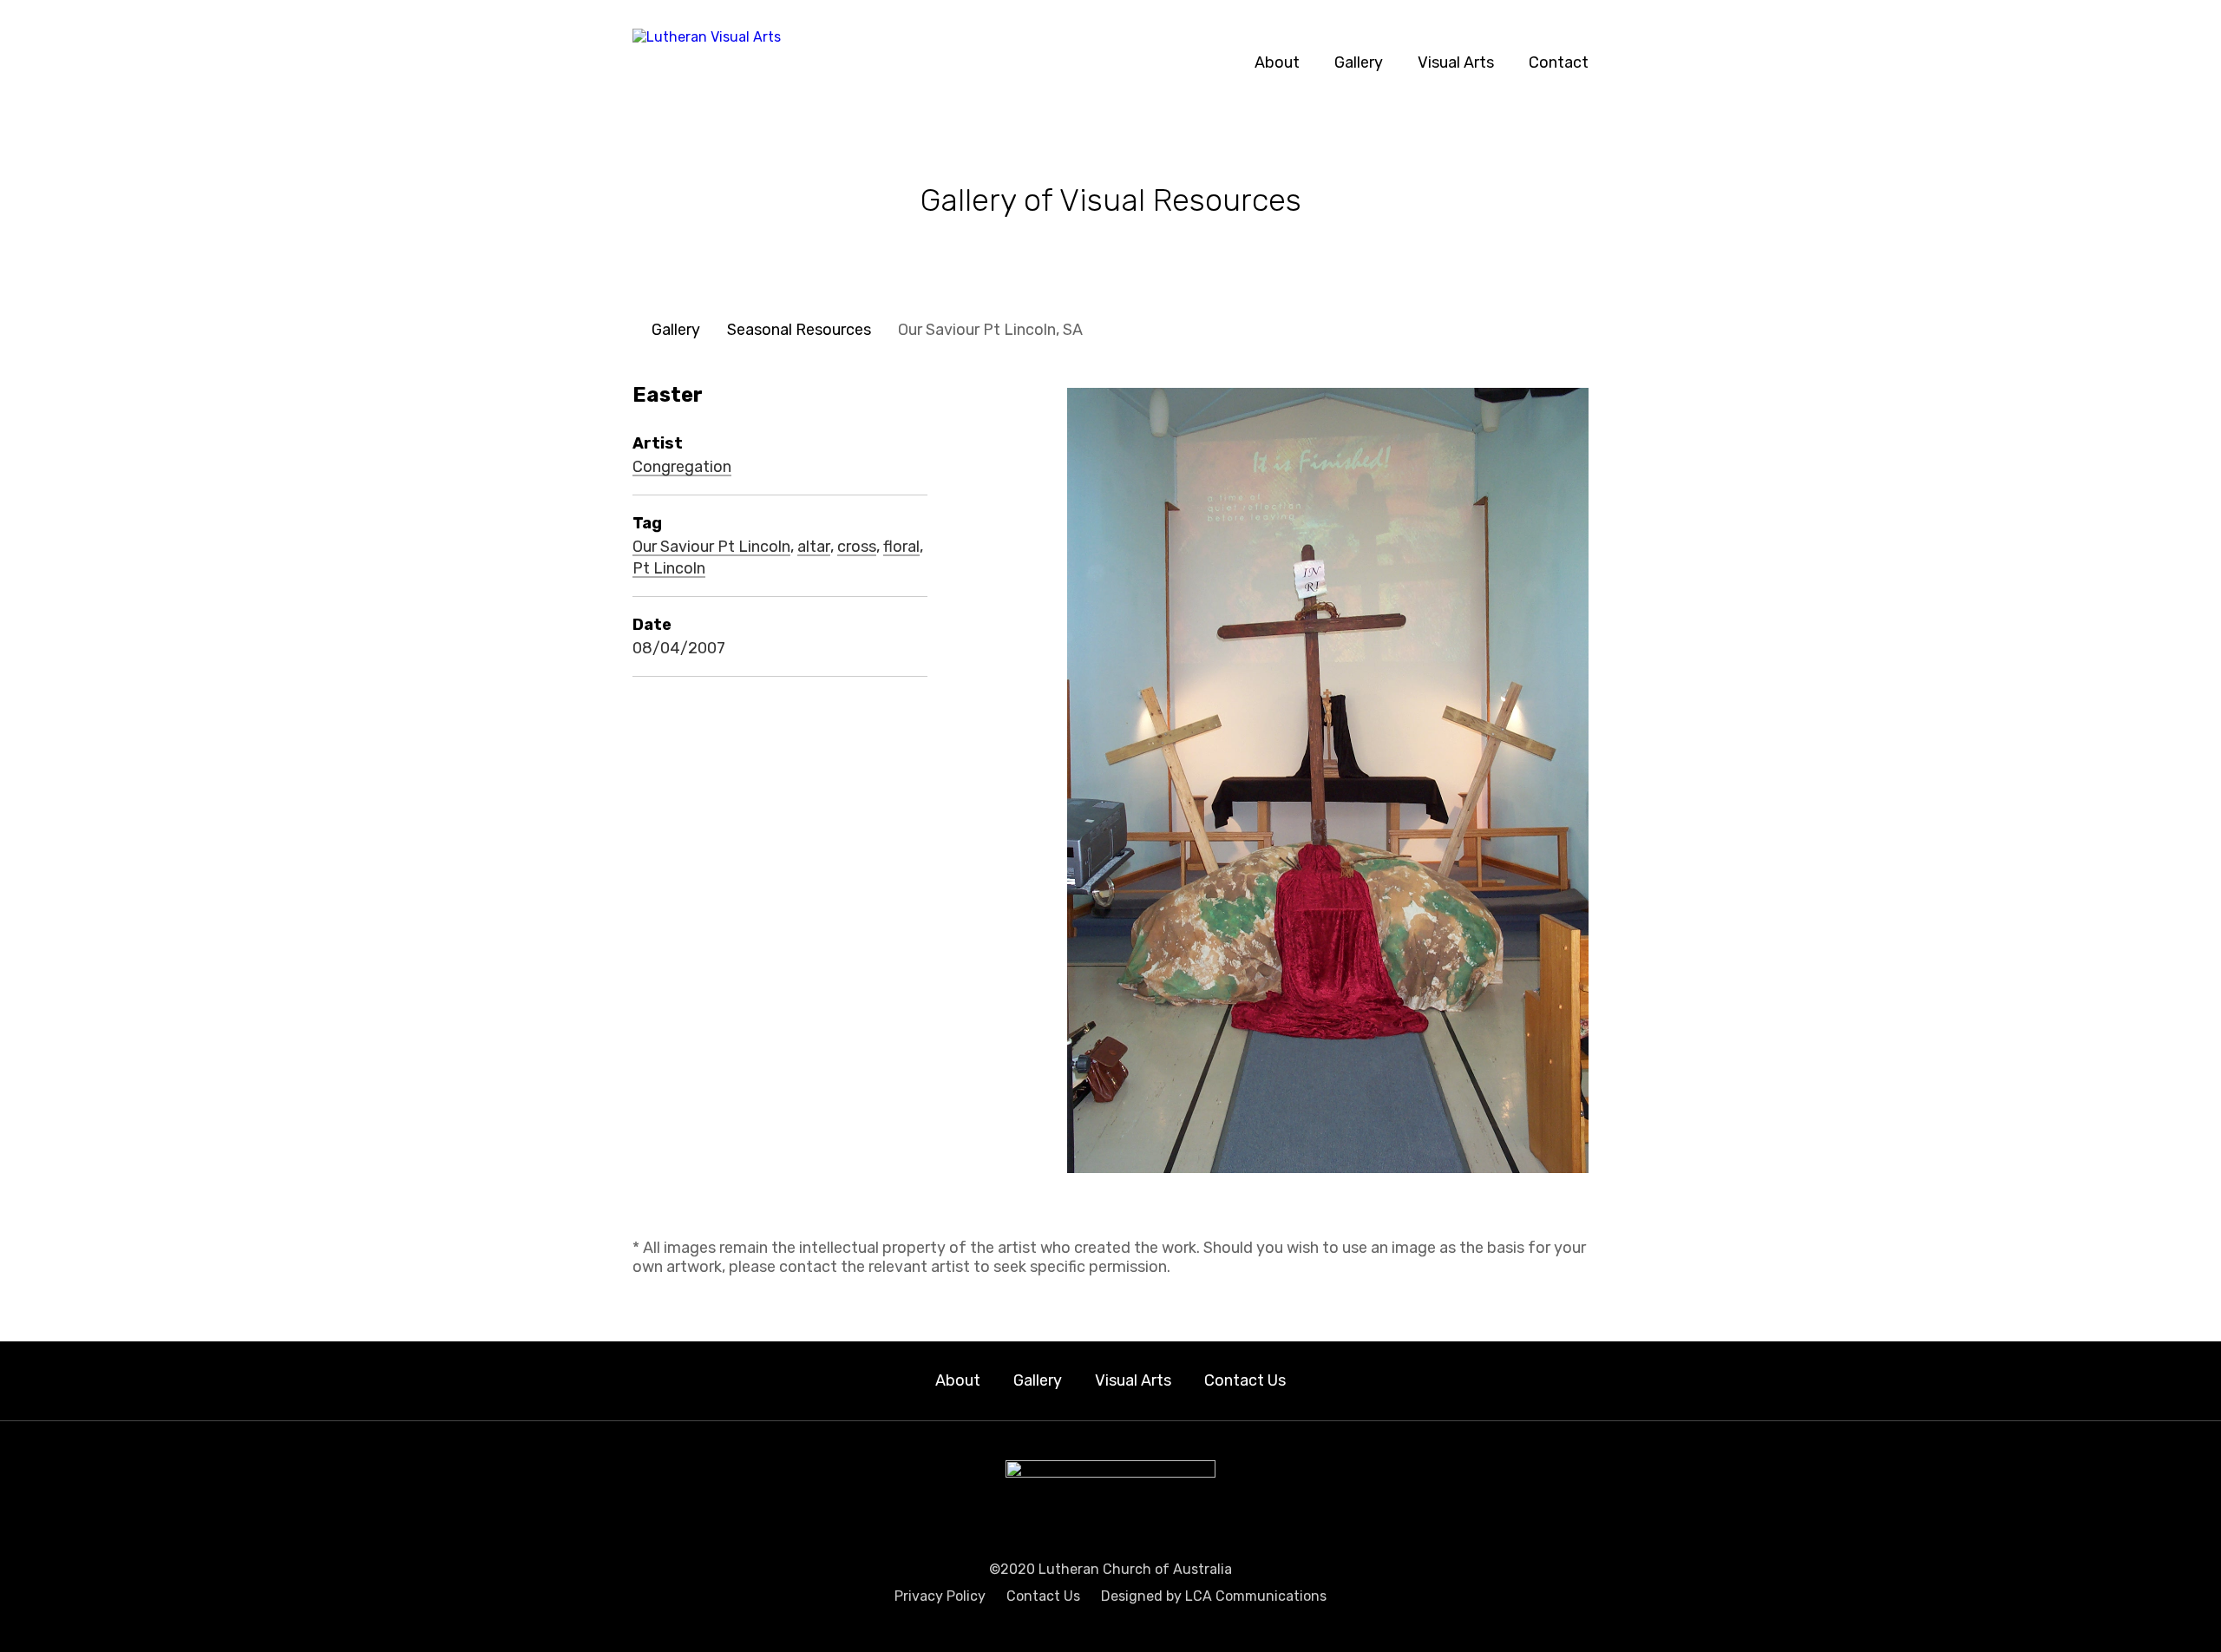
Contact (1559, 62)
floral (901, 547)
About (1277, 62)
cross (857, 547)
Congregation (682, 468)
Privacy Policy (940, 1596)
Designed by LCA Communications (1214, 1596)
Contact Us (1245, 1380)
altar (814, 547)
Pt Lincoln (669, 569)
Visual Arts (1456, 62)
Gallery (1359, 62)
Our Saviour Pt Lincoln (711, 547)
